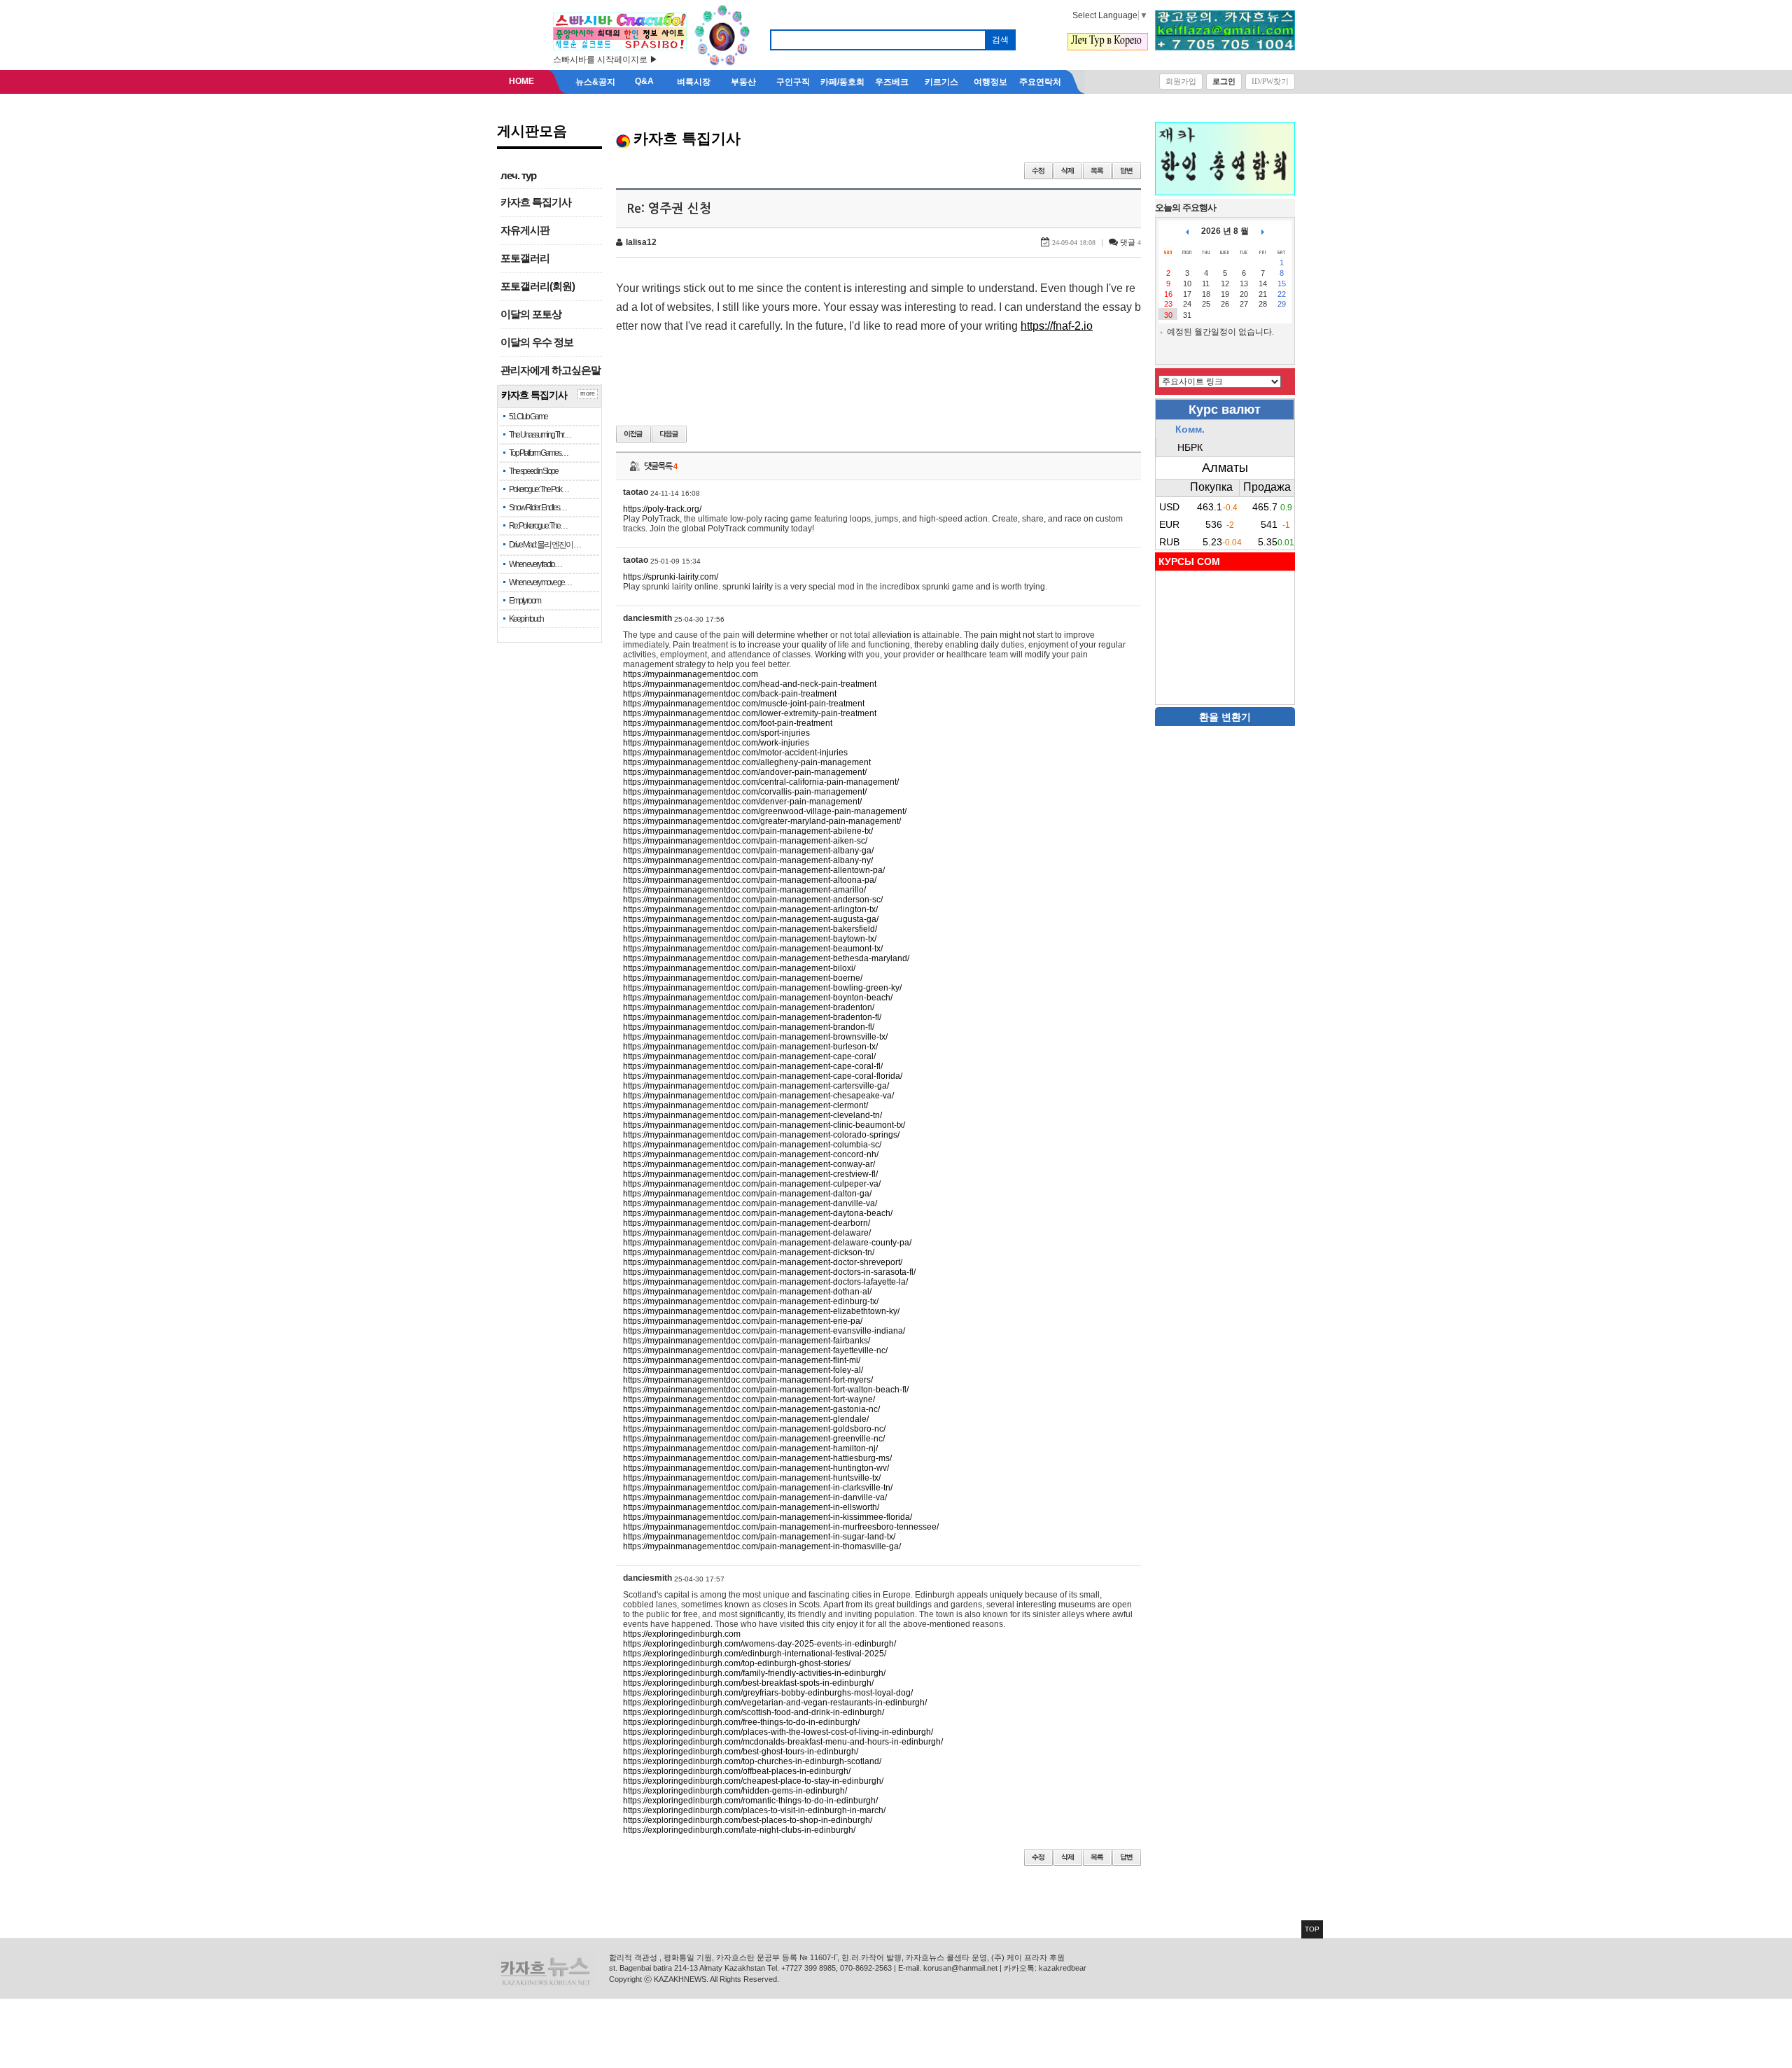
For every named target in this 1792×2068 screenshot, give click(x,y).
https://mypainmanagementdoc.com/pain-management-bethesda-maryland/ (766, 958)
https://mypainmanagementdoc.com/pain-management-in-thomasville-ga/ (762, 1546)
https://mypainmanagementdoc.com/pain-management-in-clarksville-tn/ (758, 1488)
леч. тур (518, 176)
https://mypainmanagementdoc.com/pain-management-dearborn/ (747, 1223)
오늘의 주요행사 (1185, 208)
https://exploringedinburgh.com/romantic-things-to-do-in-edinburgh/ (750, 1801)
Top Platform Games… (538, 453)
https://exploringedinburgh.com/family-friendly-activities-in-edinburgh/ (754, 1673)
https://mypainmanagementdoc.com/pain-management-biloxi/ (739, 968)
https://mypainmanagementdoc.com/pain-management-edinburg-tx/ (751, 1301)
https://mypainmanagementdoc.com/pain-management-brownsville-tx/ (755, 1037)
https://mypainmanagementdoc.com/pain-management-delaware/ (747, 1233)
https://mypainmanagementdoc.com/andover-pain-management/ (745, 772)
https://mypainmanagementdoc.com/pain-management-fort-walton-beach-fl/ (766, 1390)
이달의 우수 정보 (537, 342)
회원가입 (1181, 81)
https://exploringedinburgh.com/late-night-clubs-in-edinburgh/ (739, 1830)
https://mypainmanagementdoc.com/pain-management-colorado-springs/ (761, 1135)
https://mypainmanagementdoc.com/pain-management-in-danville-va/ (755, 1497)
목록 (1097, 171)
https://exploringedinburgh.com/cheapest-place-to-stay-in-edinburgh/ (753, 1781)
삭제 (1068, 171)
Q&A (644, 81)
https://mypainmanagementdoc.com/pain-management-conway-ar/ (749, 1164)
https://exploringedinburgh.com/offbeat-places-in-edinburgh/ (737, 1771)
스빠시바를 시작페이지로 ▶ (605, 60)
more (588, 393)
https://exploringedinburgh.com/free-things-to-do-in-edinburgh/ (741, 1722)
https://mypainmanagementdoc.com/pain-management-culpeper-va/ (752, 1184)
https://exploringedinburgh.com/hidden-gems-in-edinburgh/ (735, 1791)
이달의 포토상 (531, 314)
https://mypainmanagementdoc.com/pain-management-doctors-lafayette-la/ (765, 1282)
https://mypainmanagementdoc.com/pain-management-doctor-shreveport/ (763, 1262)
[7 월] (1187, 231)
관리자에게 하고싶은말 (551, 370)
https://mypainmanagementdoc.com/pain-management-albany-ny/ (748, 860)
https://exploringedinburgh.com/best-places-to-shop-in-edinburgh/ (748, 1820)
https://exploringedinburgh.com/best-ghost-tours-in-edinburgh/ (741, 1752)
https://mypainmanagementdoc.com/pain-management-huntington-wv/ (756, 1468)
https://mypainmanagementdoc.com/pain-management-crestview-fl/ (750, 1174)
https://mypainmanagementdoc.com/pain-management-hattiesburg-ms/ (757, 1458)
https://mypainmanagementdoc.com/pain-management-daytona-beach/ (758, 1213)
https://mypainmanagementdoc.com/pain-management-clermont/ (745, 1105)
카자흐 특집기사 (536, 202)
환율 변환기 (1225, 717)
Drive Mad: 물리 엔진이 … (545, 545)
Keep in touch (526, 619)
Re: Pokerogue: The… (538, 526)
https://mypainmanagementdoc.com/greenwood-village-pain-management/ (765, 811)
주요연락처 (1040, 82)
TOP (1312, 1929)
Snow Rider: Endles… (538, 508)
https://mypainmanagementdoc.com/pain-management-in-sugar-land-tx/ (759, 1537)
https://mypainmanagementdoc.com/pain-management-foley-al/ (743, 1370)
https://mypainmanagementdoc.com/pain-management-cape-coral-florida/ (763, 1076)
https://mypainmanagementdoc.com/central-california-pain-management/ (761, 782)
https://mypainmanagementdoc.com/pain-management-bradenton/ (749, 1007)
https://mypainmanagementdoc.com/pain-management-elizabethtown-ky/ (761, 1311)
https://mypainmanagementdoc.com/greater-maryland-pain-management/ (762, 821)
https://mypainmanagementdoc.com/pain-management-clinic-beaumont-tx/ (764, 1125)
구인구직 (793, 82)
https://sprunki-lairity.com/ (671, 577)
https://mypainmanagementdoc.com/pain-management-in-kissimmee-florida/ (768, 1517)
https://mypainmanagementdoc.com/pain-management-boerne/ (743, 978)
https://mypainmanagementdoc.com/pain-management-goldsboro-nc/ (754, 1429)
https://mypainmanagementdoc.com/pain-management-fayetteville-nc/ (755, 1350)
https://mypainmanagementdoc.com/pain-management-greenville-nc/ (754, 1439)
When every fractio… (535, 564)
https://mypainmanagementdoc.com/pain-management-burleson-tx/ (750, 1047)
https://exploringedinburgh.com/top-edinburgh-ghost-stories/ (737, 1663)
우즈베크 (892, 82)
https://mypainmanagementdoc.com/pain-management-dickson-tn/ (749, 1252)
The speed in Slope (533, 471)
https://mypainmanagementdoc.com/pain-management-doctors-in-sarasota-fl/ (769, 1272)
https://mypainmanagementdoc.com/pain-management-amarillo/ (744, 890)
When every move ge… (540, 582)
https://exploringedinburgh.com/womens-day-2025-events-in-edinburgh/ (759, 1644)
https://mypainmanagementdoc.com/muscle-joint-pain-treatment (744, 704)
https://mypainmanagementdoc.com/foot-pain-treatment (728, 723)
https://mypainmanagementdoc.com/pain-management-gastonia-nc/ (751, 1409)
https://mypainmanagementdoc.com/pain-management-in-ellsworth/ (751, 1507)
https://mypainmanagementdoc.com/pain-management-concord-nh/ (751, 1154)
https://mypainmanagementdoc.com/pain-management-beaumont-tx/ (753, 949)
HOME (521, 81)
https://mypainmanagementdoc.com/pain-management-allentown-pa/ (754, 870)
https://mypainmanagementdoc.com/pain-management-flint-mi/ (742, 1360)
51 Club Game (528, 417)
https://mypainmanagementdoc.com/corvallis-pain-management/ (745, 792)
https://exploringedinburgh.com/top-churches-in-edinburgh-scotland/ (752, 1761)
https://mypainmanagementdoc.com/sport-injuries (716, 733)
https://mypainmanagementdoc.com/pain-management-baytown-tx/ (750, 939)
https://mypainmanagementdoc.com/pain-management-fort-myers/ (748, 1380)
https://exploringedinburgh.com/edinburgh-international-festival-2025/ (755, 1654)
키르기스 (941, 82)
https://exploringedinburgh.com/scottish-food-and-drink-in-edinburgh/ (754, 1712)
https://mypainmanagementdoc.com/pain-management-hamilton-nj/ (750, 1448)
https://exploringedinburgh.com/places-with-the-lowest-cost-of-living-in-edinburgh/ (778, 1732)
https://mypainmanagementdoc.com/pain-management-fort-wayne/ (749, 1399)
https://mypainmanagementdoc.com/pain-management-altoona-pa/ (750, 880)
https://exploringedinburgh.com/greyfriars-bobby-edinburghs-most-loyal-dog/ (768, 1693)
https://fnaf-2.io (1057, 326)
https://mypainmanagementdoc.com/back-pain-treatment (730, 694)
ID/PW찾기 (1270, 81)
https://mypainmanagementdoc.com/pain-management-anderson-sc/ (753, 900)
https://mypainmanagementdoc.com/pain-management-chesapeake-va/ (758, 1096)
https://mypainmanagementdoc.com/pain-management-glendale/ (746, 1419)
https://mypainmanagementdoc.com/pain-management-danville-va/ (750, 1203)
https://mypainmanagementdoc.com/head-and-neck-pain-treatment (750, 684)
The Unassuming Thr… (540, 435)
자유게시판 (525, 230)
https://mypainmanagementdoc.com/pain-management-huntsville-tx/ (752, 1478)
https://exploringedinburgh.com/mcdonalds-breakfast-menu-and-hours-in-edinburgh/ (783, 1742)
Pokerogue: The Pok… (539, 489)
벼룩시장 (694, 82)
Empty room (525, 601)
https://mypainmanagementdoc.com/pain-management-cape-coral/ (749, 1056)
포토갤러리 (525, 258)
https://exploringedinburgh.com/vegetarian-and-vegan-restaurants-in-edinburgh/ (775, 1703)
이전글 (633, 434)
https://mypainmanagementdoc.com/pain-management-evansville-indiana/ (764, 1331)
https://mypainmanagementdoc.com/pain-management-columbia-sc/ (752, 1145)
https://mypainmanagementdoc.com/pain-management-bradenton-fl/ (752, 1017)
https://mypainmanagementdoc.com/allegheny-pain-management (747, 762)
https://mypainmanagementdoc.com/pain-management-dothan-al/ (747, 1292)
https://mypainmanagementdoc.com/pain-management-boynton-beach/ (758, 998)
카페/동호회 (842, 82)
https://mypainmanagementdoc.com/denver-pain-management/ (742, 802)
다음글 (669, 434)
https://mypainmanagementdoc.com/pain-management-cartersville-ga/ (756, 1086)
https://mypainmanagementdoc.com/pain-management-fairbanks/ (747, 1341)
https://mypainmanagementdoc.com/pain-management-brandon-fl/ (749, 1027)
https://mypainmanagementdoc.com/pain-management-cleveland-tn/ (752, 1115)
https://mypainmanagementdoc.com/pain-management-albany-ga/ (748, 851)
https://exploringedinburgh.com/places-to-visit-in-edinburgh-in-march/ (754, 1810)
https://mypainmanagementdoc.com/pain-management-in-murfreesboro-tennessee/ (781, 1527)
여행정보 (990, 82)
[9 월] (1263, 231)
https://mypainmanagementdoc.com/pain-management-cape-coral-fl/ (753, 1066)
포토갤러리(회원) (538, 286)
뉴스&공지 (595, 82)
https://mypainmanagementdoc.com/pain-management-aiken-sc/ (745, 841)
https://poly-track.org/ (662, 509)
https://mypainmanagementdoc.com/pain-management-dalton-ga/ (747, 1194)
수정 (1038, 171)
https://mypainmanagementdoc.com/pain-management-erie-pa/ (743, 1321)
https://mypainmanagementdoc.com (691, 674)
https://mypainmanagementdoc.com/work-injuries (716, 743)
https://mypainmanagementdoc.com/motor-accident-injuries (735, 753)
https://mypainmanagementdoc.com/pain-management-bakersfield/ (750, 929)
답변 (1127, 171)
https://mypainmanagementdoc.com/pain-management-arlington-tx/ (750, 909)
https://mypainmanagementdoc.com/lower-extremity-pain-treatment (750, 713)
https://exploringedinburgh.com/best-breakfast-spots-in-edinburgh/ (748, 1683)
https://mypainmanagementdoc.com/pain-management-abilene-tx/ (748, 831)
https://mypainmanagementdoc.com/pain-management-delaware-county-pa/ (767, 1243)
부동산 (743, 82)
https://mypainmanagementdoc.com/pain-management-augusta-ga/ (751, 919)
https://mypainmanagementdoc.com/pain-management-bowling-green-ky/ (762, 988)
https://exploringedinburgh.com (682, 1634)
